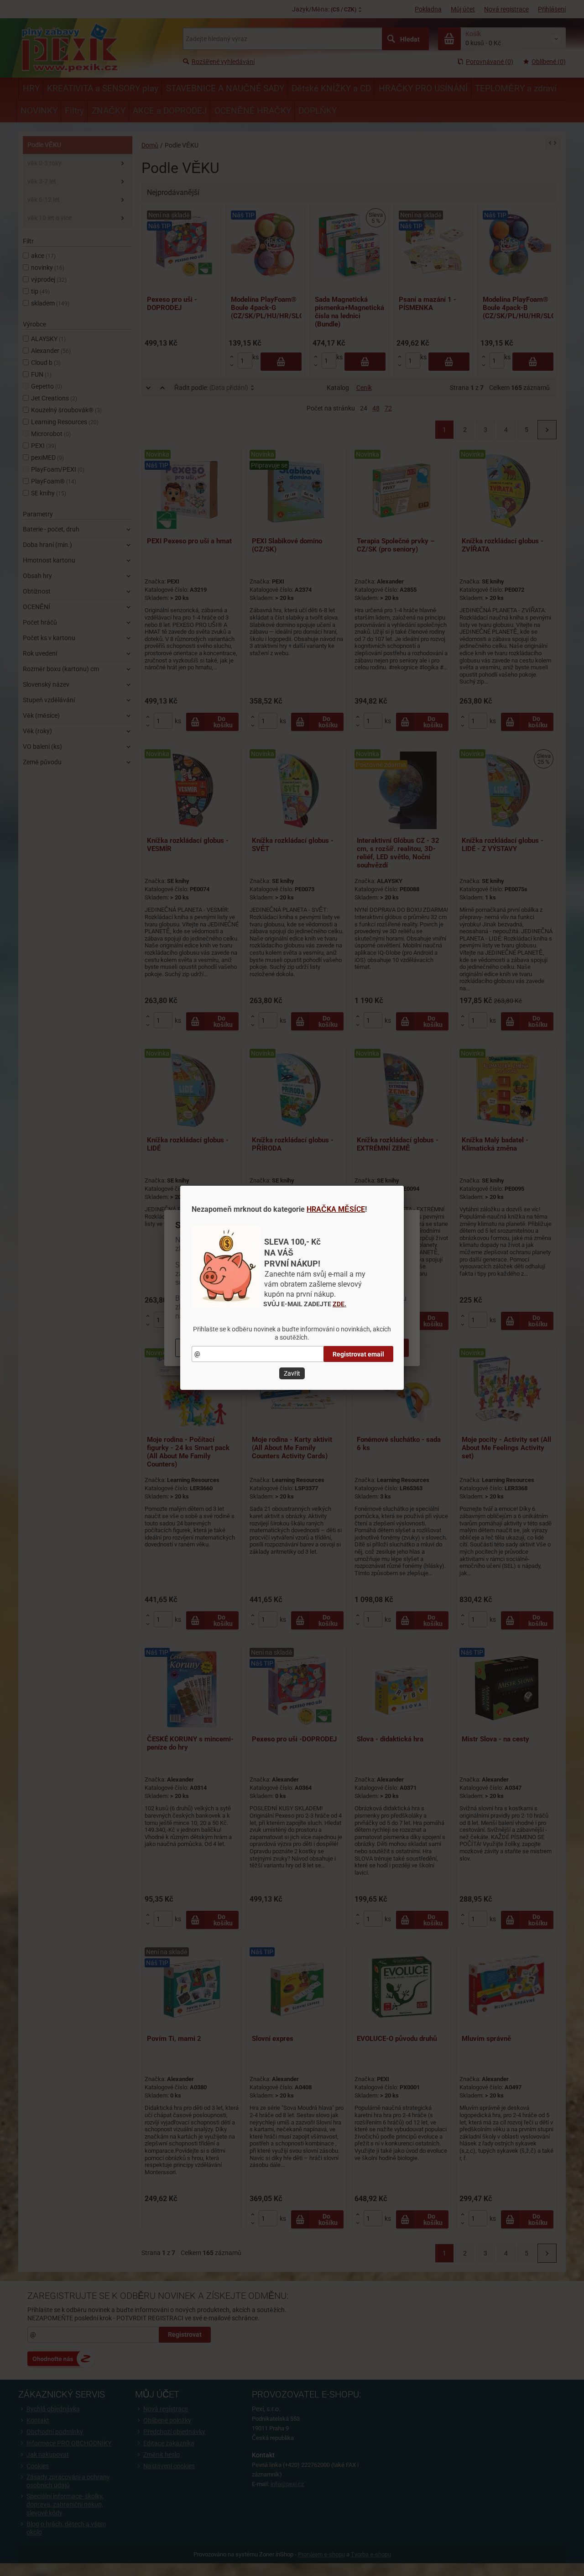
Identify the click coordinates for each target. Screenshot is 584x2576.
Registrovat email (358, 1354)
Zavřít (292, 1373)
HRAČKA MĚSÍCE (336, 1209)
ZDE (339, 1304)
